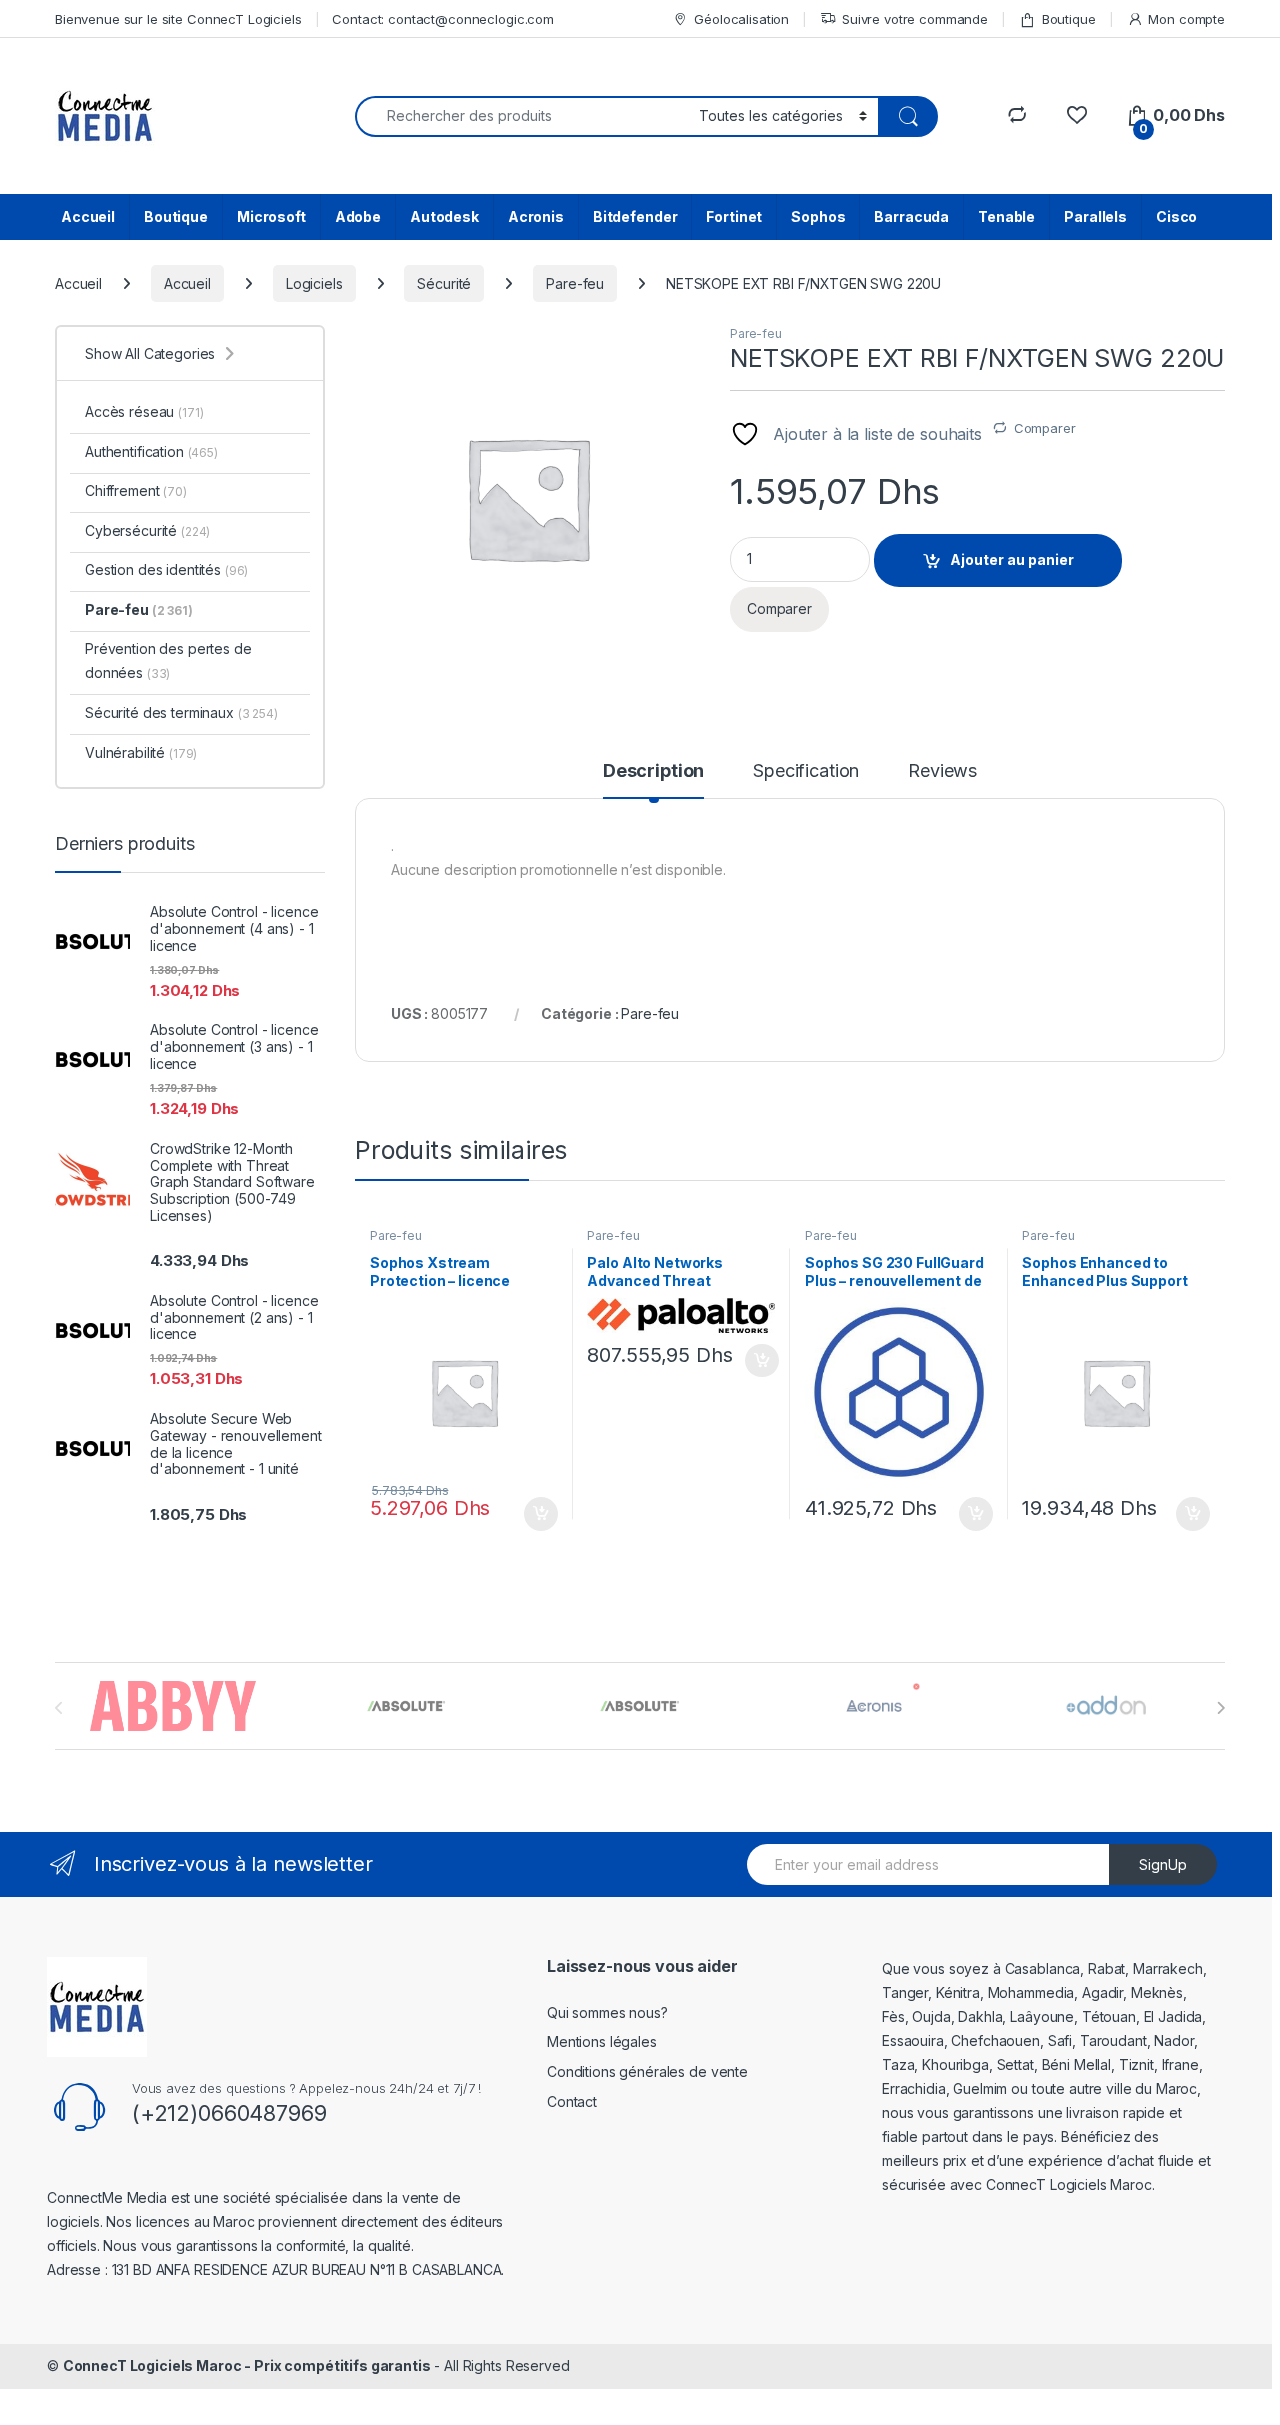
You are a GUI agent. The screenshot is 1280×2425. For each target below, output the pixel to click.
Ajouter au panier (1012, 559)
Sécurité (444, 283)
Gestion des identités (166, 569)
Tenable (1006, 216)
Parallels (1095, 216)
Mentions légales (602, 2041)
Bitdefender (635, 216)
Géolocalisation (741, 19)
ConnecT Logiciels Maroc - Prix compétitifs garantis (247, 2365)
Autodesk (444, 216)
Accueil (88, 216)
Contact (572, 2101)
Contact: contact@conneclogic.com (443, 19)
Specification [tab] (806, 771)
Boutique (1069, 19)
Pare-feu (575, 283)
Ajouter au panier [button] (534, 1514)
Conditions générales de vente (647, 2071)
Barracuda (911, 216)
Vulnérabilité (141, 752)
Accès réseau (144, 411)
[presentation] (1220, 1708)
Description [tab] (653, 771)
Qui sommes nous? (607, 2012)
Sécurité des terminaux (181, 712)
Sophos (818, 216)
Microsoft (271, 216)
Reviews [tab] (942, 771)
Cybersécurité (147, 530)
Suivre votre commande (915, 19)
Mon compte (1186, 19)
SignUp (1163, 1864)
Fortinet (734, 216)
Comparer (1045, 428)
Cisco (1176, 216)
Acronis (536, 216)
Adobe (358, 216)
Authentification (151, 451)
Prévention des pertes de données (168, 660)
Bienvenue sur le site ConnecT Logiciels (178, 19)
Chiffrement (136, 490)
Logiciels (314, 283)
